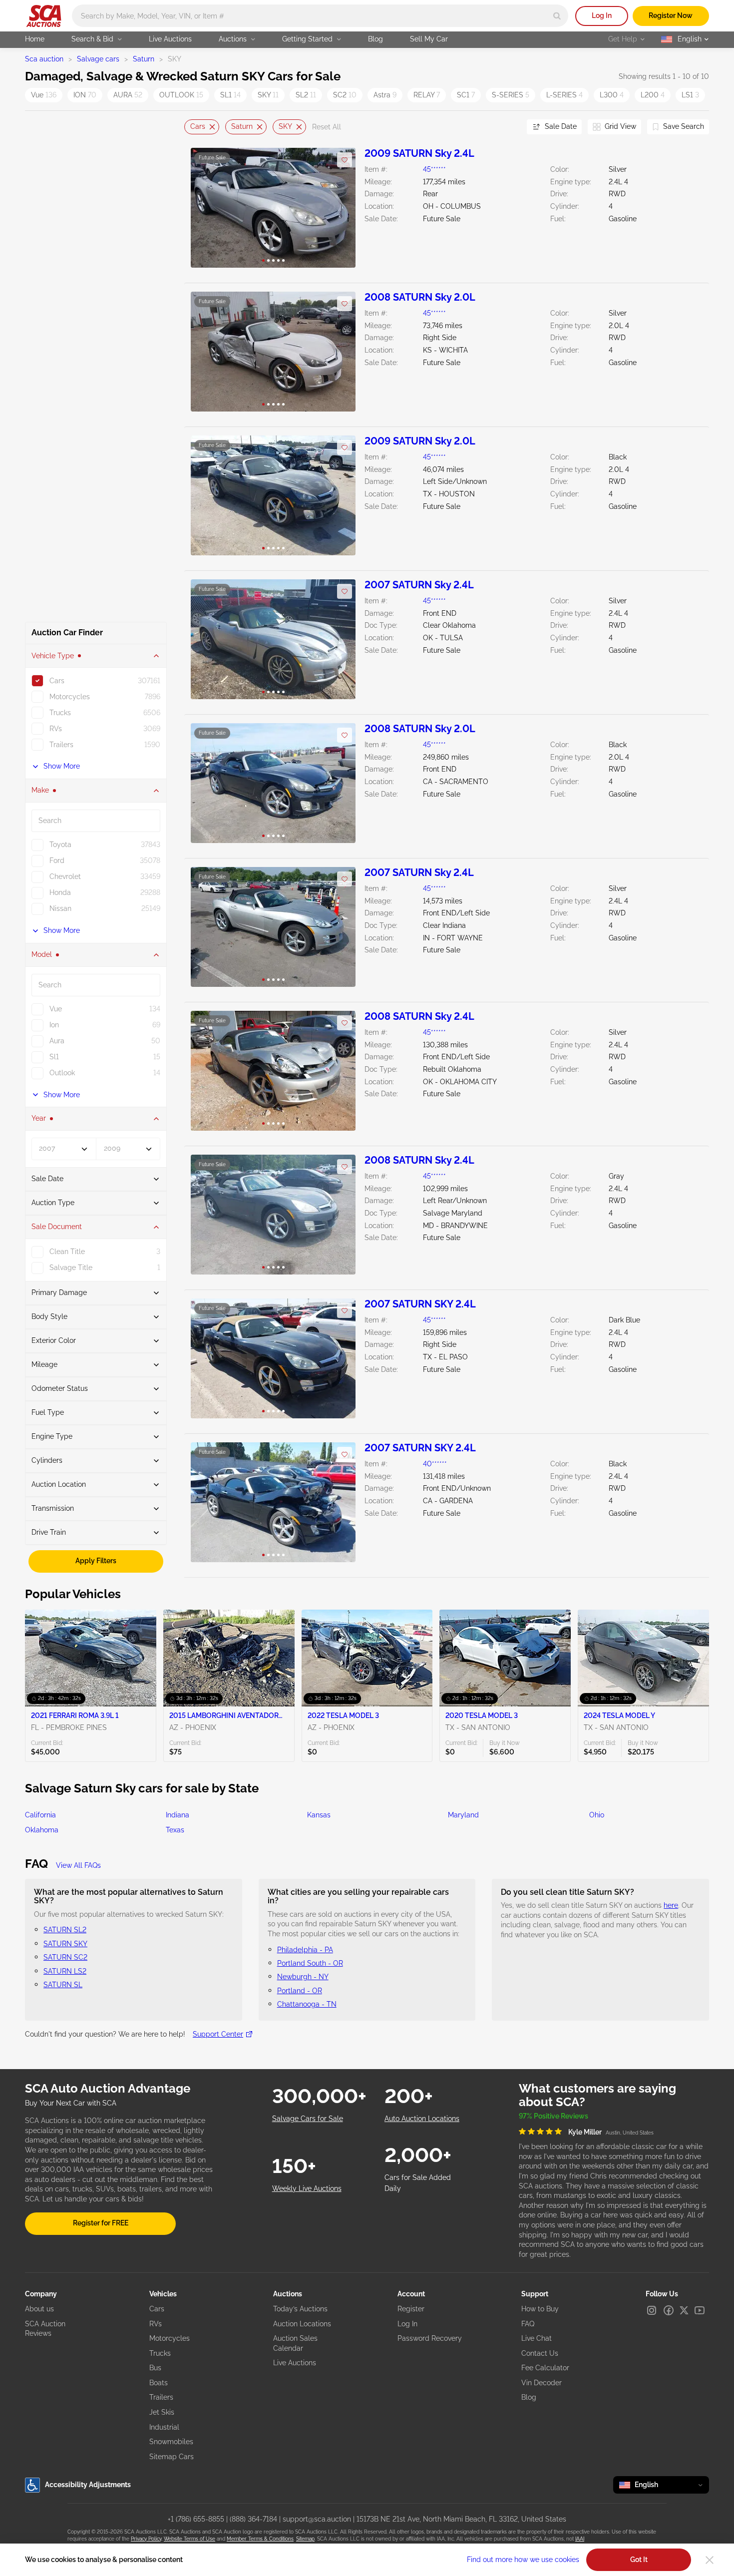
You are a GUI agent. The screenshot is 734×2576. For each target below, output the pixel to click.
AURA (128, 95)
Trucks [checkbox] (60, 713)
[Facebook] (669, 2310)
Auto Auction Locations (422, 2119)
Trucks (160, 2353)
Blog (375, 39)
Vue (44, 95)
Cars (198, 126)
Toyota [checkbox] (60, 845)
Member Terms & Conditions (260, 2539)
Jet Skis (162, 2412)
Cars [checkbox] (57, 681)
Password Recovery (430, 2338)
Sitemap (305, 2539)
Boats (159, 2383)
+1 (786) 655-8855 (196, 2519)
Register (411, 2309)
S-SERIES (511, 95)
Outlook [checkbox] (62, 1073)
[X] (684, 2310)
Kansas (319, 1815)
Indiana (178, 1815)
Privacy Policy (146, 2539)
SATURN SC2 (65, 1957)
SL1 (230, 95)
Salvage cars (98, 59)
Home (35, 39)
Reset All (327, 127)
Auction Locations (302, 2324)
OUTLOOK (181, 95)
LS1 (690, 95)
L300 (612, 95)
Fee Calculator (545, 2368)
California (40, 1815)
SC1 (466, 95)
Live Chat (537, 2338)
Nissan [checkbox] (60, 908)
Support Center (218, 2034)
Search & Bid (92, 39)
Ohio (597, 1815)
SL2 (306, 95)
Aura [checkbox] (57, 1041)
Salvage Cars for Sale (308, 2119)
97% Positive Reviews (553, 2116)
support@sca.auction (317, 2519)
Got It (639, 2560)
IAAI (580, 2539)
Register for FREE (101, 2223)
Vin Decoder (542, 2383)
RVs (156, 2324)
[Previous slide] (192, 127)
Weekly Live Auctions (307, 2188)
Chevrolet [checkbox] (65, 876)
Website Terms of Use (189, 2539)
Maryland (463, 1815)
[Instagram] (652, 2310)
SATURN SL (63, 1985)
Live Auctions (170, 39)
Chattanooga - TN (307, 2004)
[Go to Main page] (44, 16)
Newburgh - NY (303, 1977)
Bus (155, 2368)
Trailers (161, 2397)
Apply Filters (96, 1561)
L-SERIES (564, 95)
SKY (268, 95)
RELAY (427, 95)
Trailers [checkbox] (61, 745)
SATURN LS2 (65, 1971)
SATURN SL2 (65, 1930)
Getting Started (307, 39)
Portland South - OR (310, 1963)
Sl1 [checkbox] (54, 1057)
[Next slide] (507, 127)
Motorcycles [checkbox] (70, 697)
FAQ (528, 2324)
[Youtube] (700, 2310)
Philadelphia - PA (305, 1950)
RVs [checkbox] (56, 729)
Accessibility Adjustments (88, 2485)
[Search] (557, 16)
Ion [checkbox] (54, 1025)
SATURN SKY (65, 1944)
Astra (385, 95)
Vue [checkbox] (56, 1009)
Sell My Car (429, 39)
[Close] (710, 2560)
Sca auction (44, 59)
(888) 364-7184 (253, 2519)
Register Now (671, 15)
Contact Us (540, 2353)
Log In (602, 15)
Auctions (233, 39)
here (671, 1905)
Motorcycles (170, 2338)
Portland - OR (300, 1991)
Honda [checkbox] (60, 892)
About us (39, 2309)
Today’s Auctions (300, 2309)
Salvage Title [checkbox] (71, 1268)
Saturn (144, 59)
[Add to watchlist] (345, 160)
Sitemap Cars (172, 2457)
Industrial (164, 2427)
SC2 (345, 95)
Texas (175, 1830)
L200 (653, 95)
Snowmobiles (171, 2442)
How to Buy (540, 2309)
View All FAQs (78, 1865)
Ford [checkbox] (57, 860)
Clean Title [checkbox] (67, 1252)
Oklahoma (42, 1830)
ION (85, 95)
